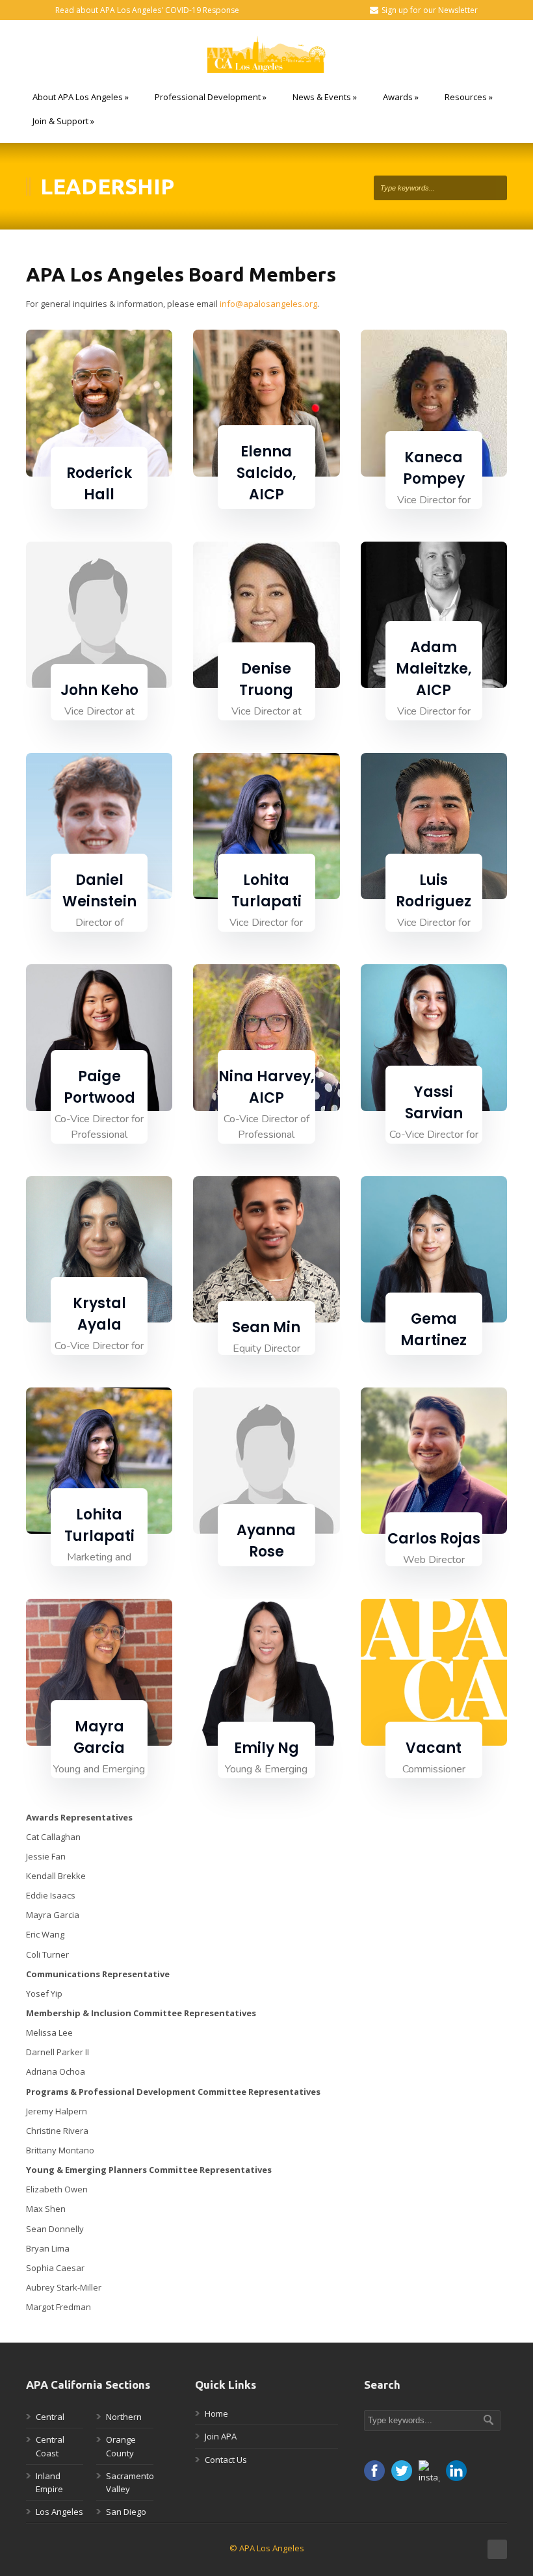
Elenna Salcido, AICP (266, 473)
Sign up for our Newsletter (430, 10)
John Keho (99, 690)
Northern (124, 2417)
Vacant (434, 1748)
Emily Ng (266, 1748)
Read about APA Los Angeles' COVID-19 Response (147, 10)
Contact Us (226, 2460)
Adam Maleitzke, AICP (434, 669)
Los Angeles (59, 2512)
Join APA (221, 2436)
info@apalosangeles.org (268, 304)
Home (216, 2413)
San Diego (126, 2512)
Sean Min (266, 1327)
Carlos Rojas (434, 1539)
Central (50, 2417)
